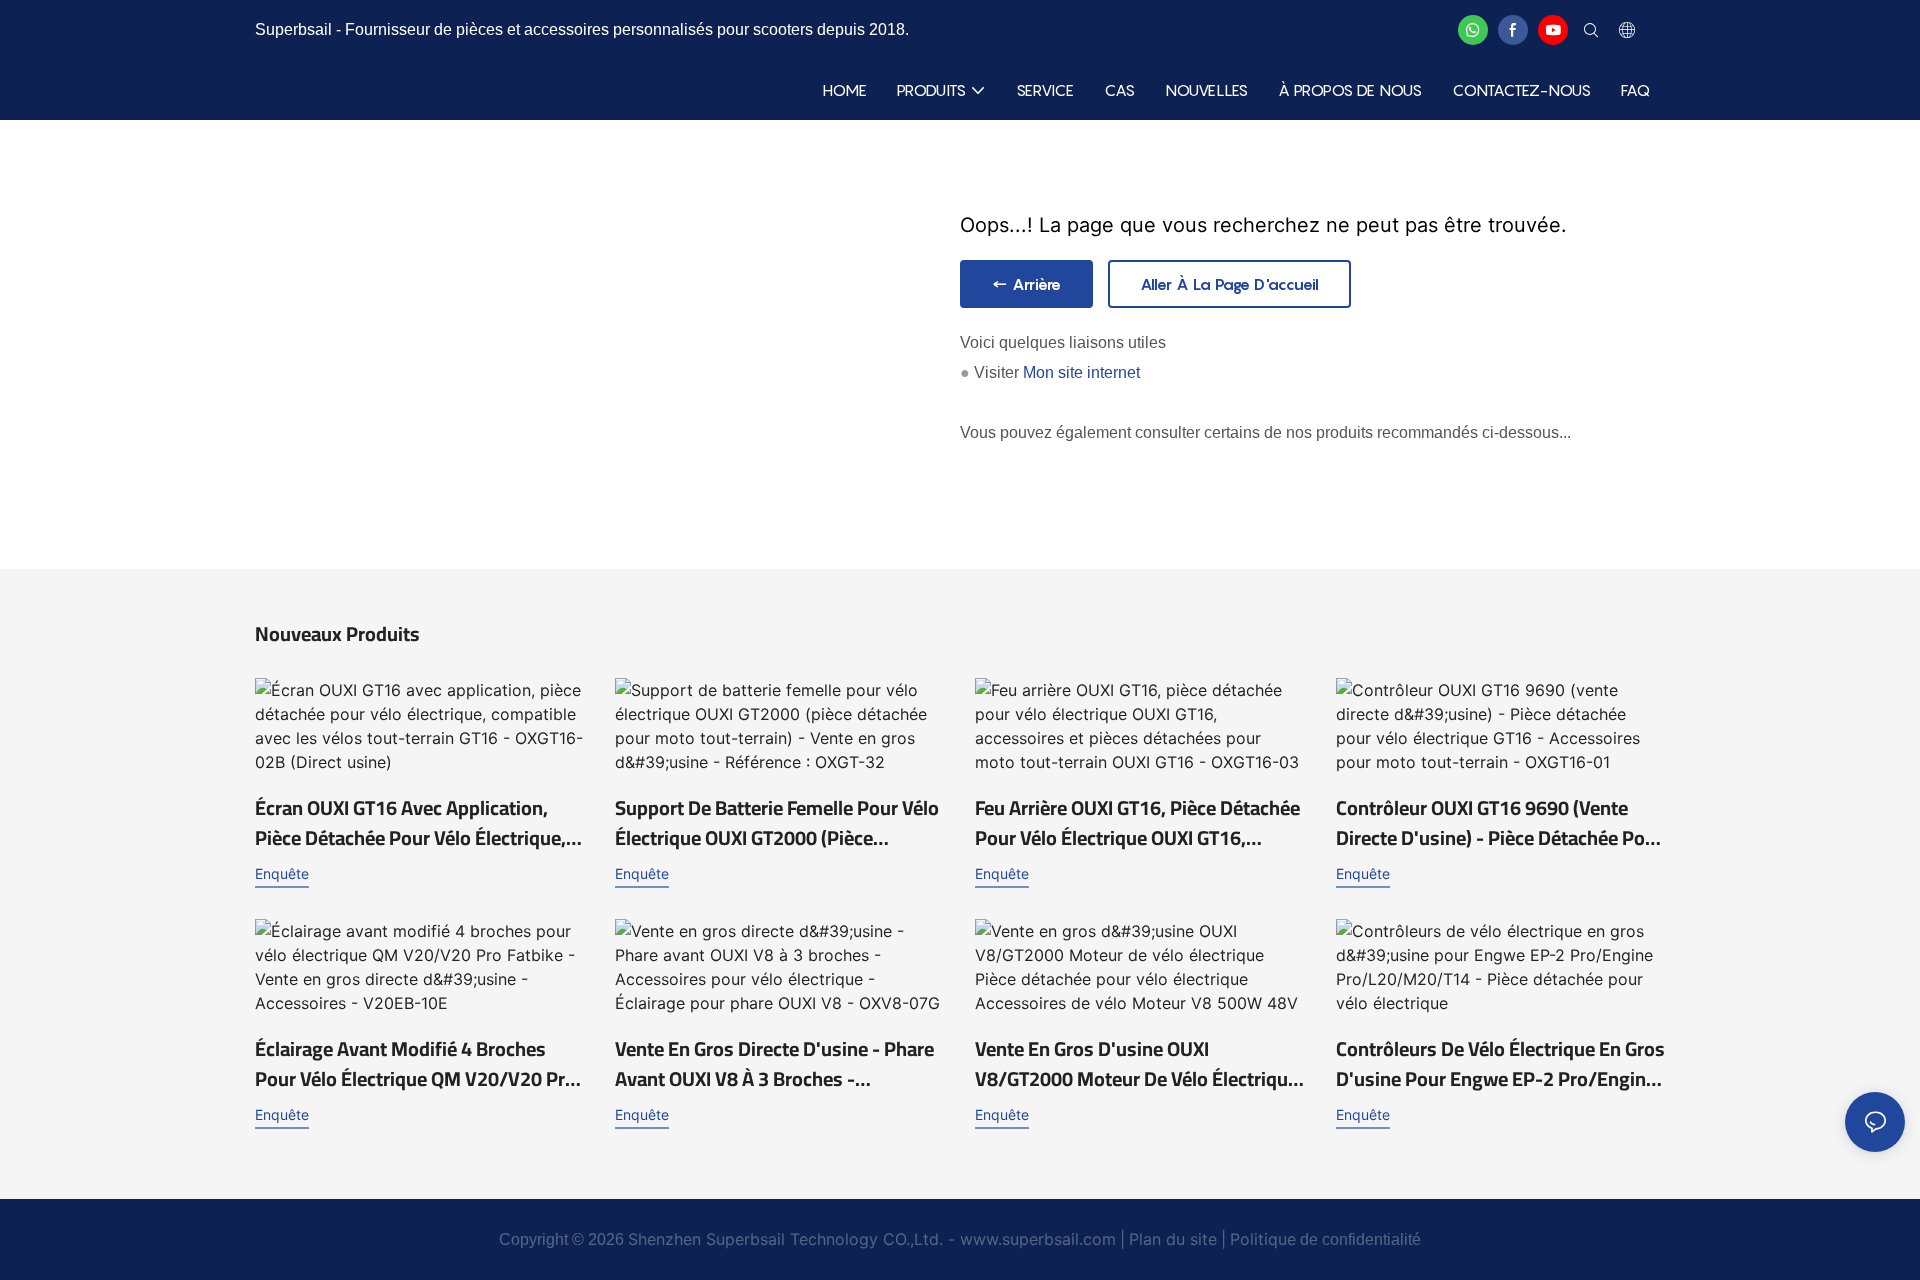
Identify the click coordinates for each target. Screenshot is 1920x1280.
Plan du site (1173, 1239)
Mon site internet (1081, 372)
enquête (282, 873)
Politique (1263, 1239)
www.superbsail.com (1038, 1239)
